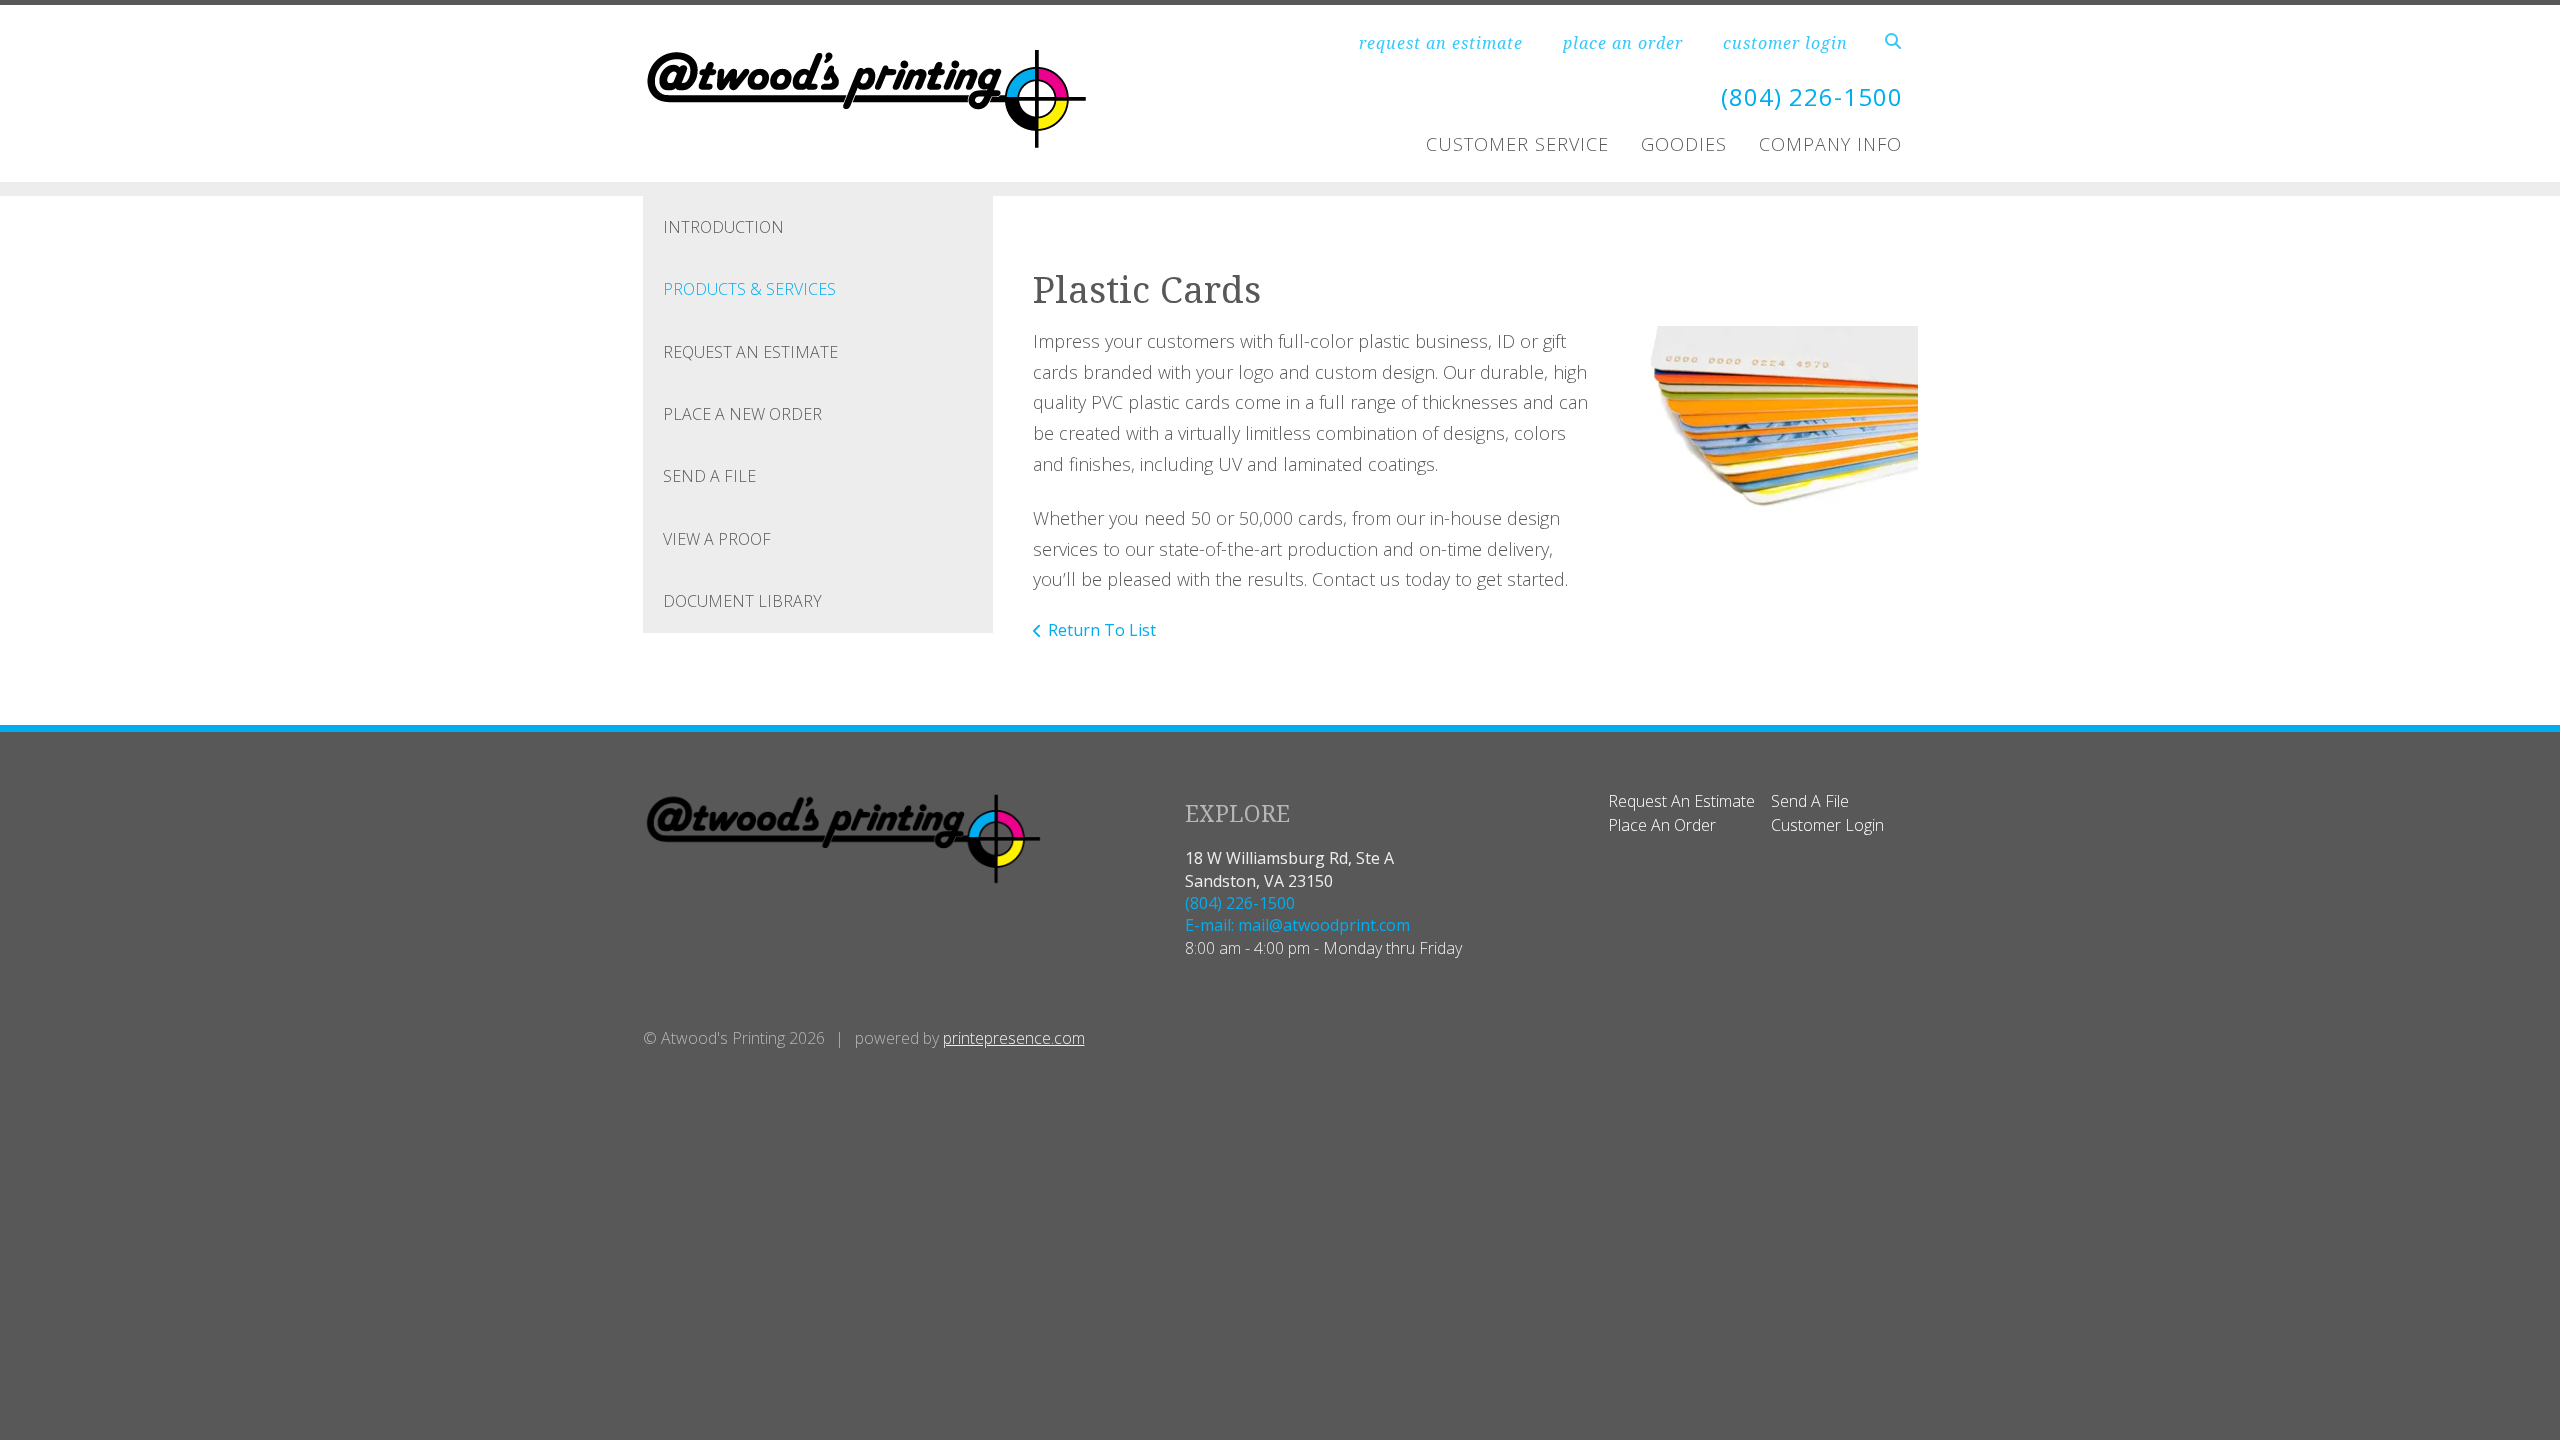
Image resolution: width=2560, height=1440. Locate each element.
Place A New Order (742, 414)
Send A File (709, 476)
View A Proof (717, 539)
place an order (1623, 43)
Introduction (723, 227)
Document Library (742, 601)
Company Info (1830, 144)
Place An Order (1662, 825)
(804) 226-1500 (1812, 96)
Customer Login (1827, 825)
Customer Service (1517, 144)
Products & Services (749, 289)
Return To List (1102, 630)
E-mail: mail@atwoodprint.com (1297, 925)
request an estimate (1441, 43)
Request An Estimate (750, 352)
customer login (1785, 43)
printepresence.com (1014, 1038)
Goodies (1684, 144)
